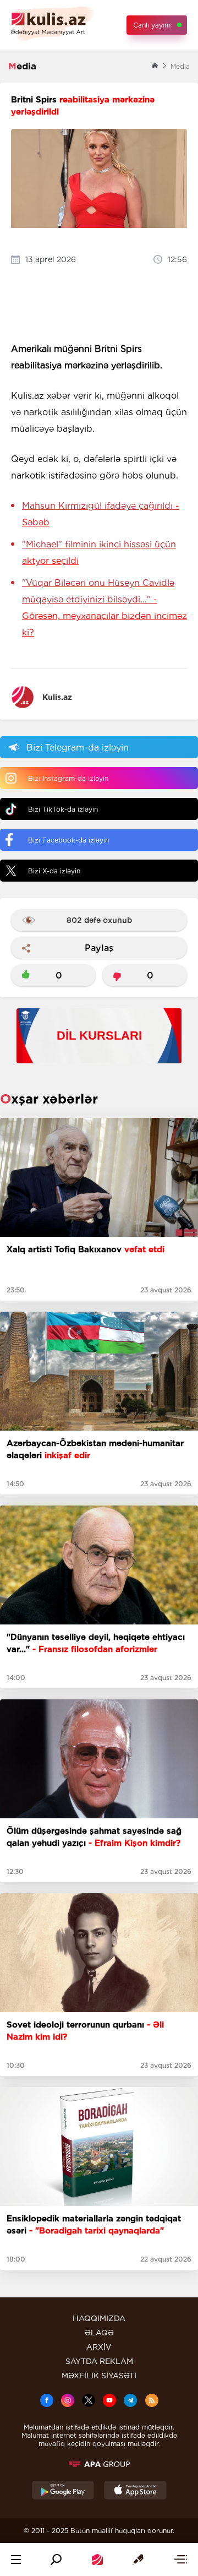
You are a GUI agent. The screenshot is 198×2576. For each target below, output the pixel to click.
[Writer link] (138, 2559)
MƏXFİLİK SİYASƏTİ (99, 2376)
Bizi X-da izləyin (54, 871)
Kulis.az (57, 697)
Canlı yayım (152, 25)
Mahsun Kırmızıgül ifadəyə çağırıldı (101, 514)
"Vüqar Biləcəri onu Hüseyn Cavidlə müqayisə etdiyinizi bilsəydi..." (105, 608)
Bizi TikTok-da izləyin (63, 809)
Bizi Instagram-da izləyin (68, 778)
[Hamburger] (16, 2559)
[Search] (56, 2559)
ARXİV (99, 2347)
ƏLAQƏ (99, 2333)
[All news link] (180, 2559)
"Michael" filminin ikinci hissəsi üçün (99, 553)
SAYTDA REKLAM (99, 2361)
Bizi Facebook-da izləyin (68, 840)
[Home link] (97, 2559)
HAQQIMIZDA (99, 2318)
